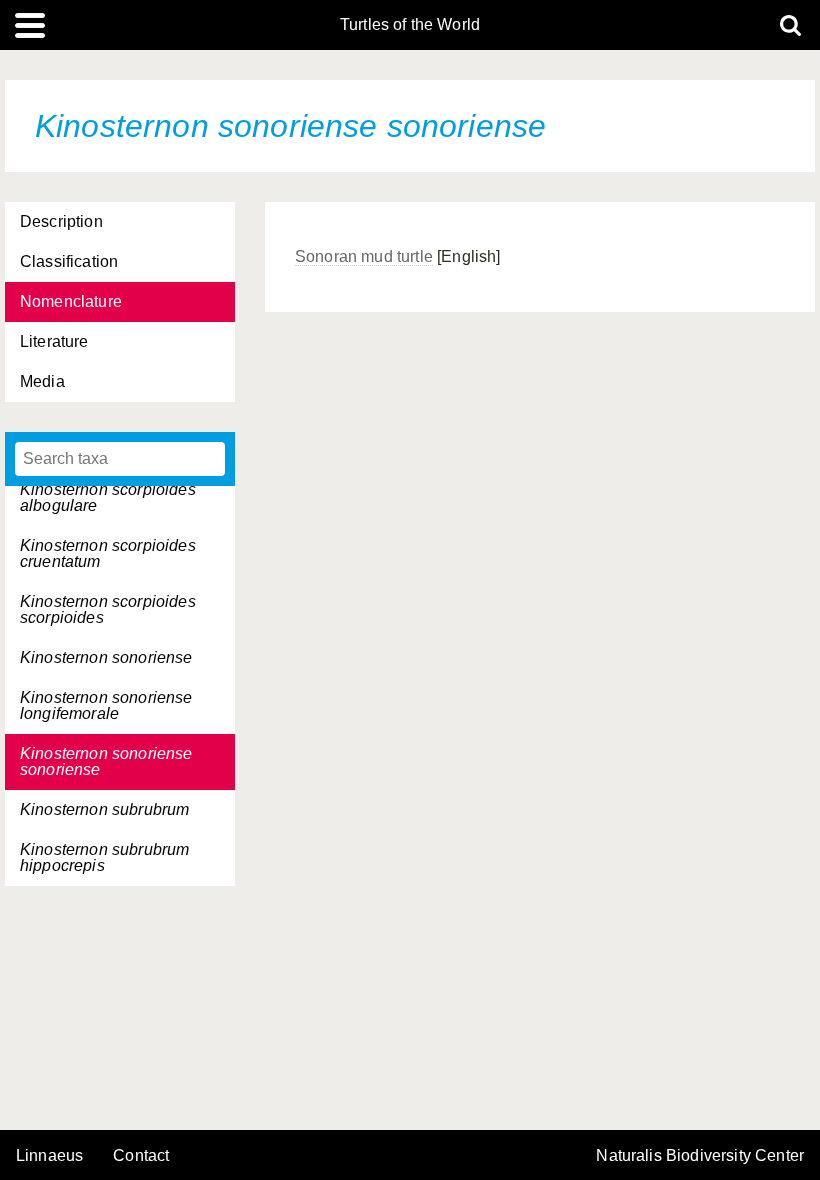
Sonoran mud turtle (364, 256)
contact (141, 1155)
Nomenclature (71, 301)
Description (61, 221)
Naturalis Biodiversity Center (700, 1156)
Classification (69, 261)
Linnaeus (49, 1156)
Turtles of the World (410, 25)
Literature (54, 341)
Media (42, 381)
